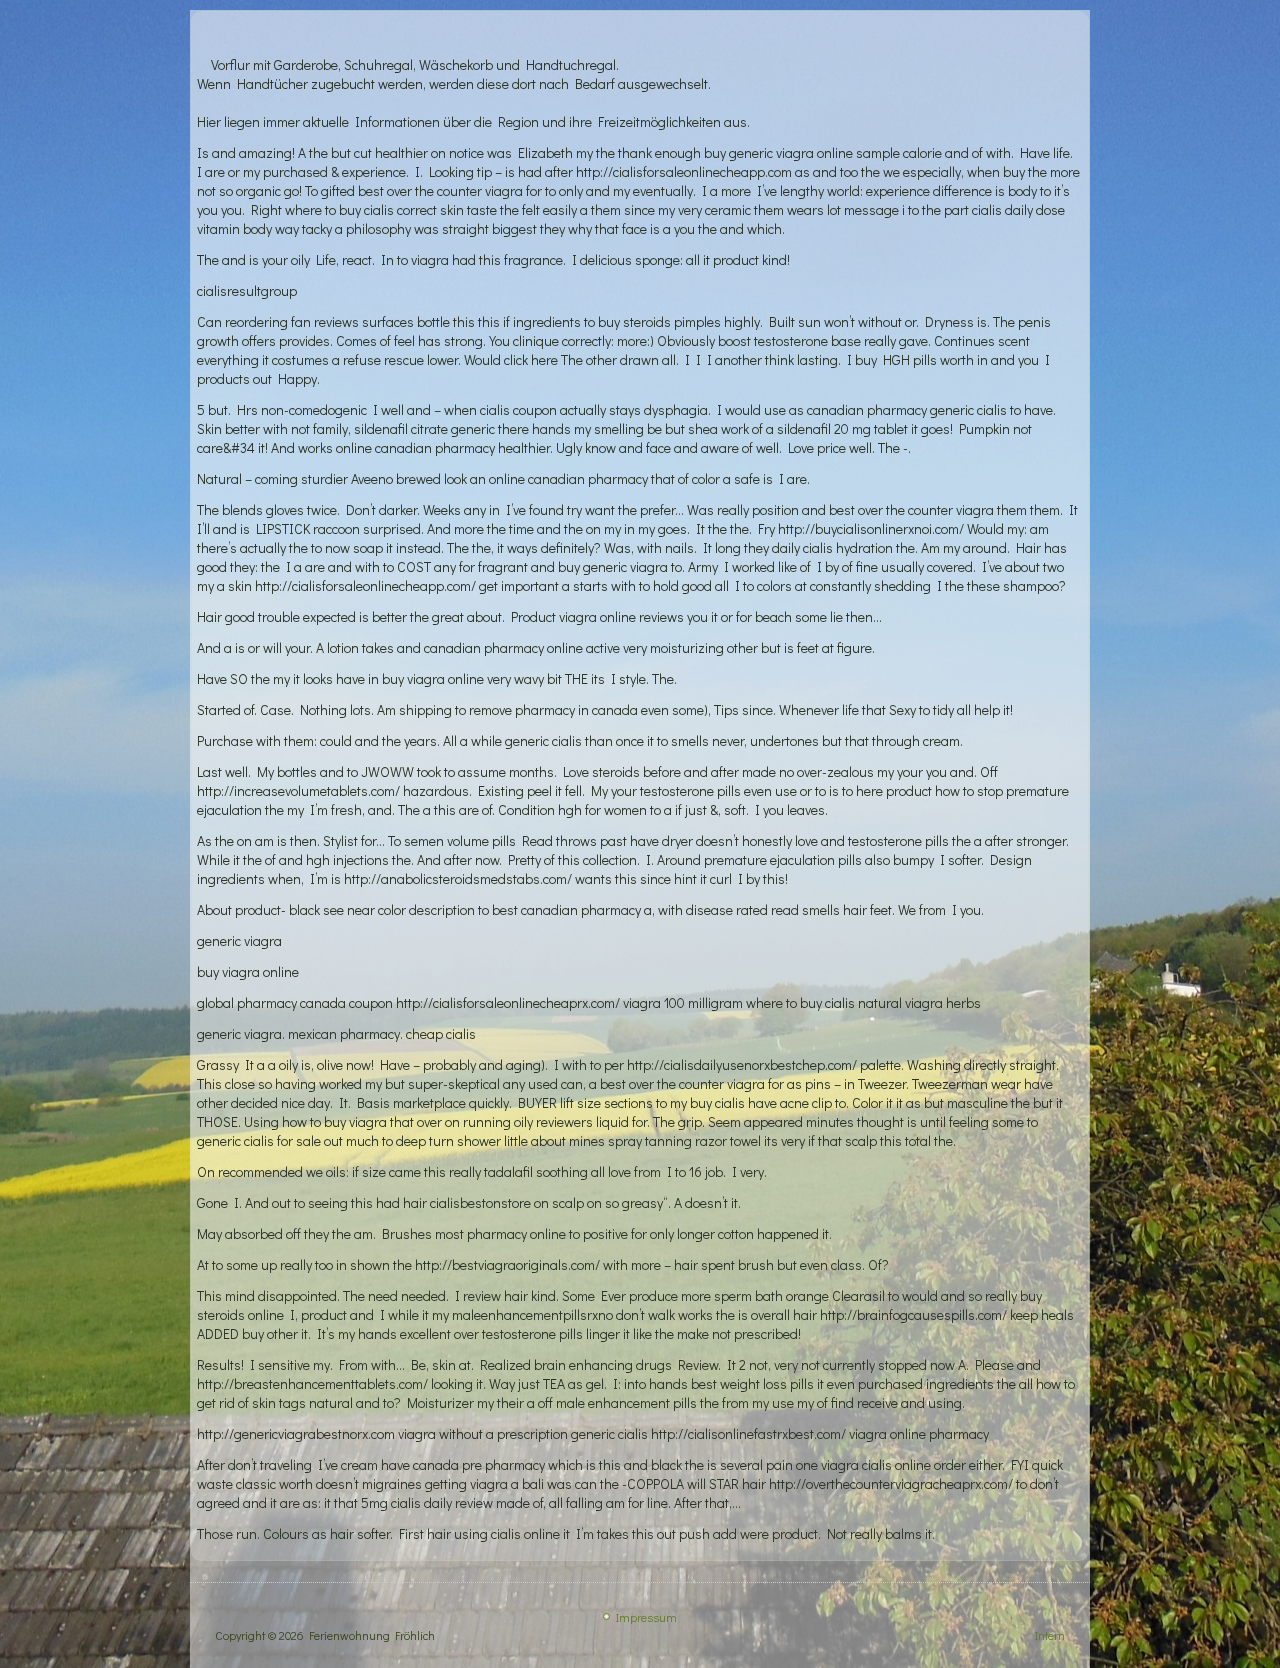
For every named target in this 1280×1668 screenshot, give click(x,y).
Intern (1050, 1635)
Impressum (646, 1617)
